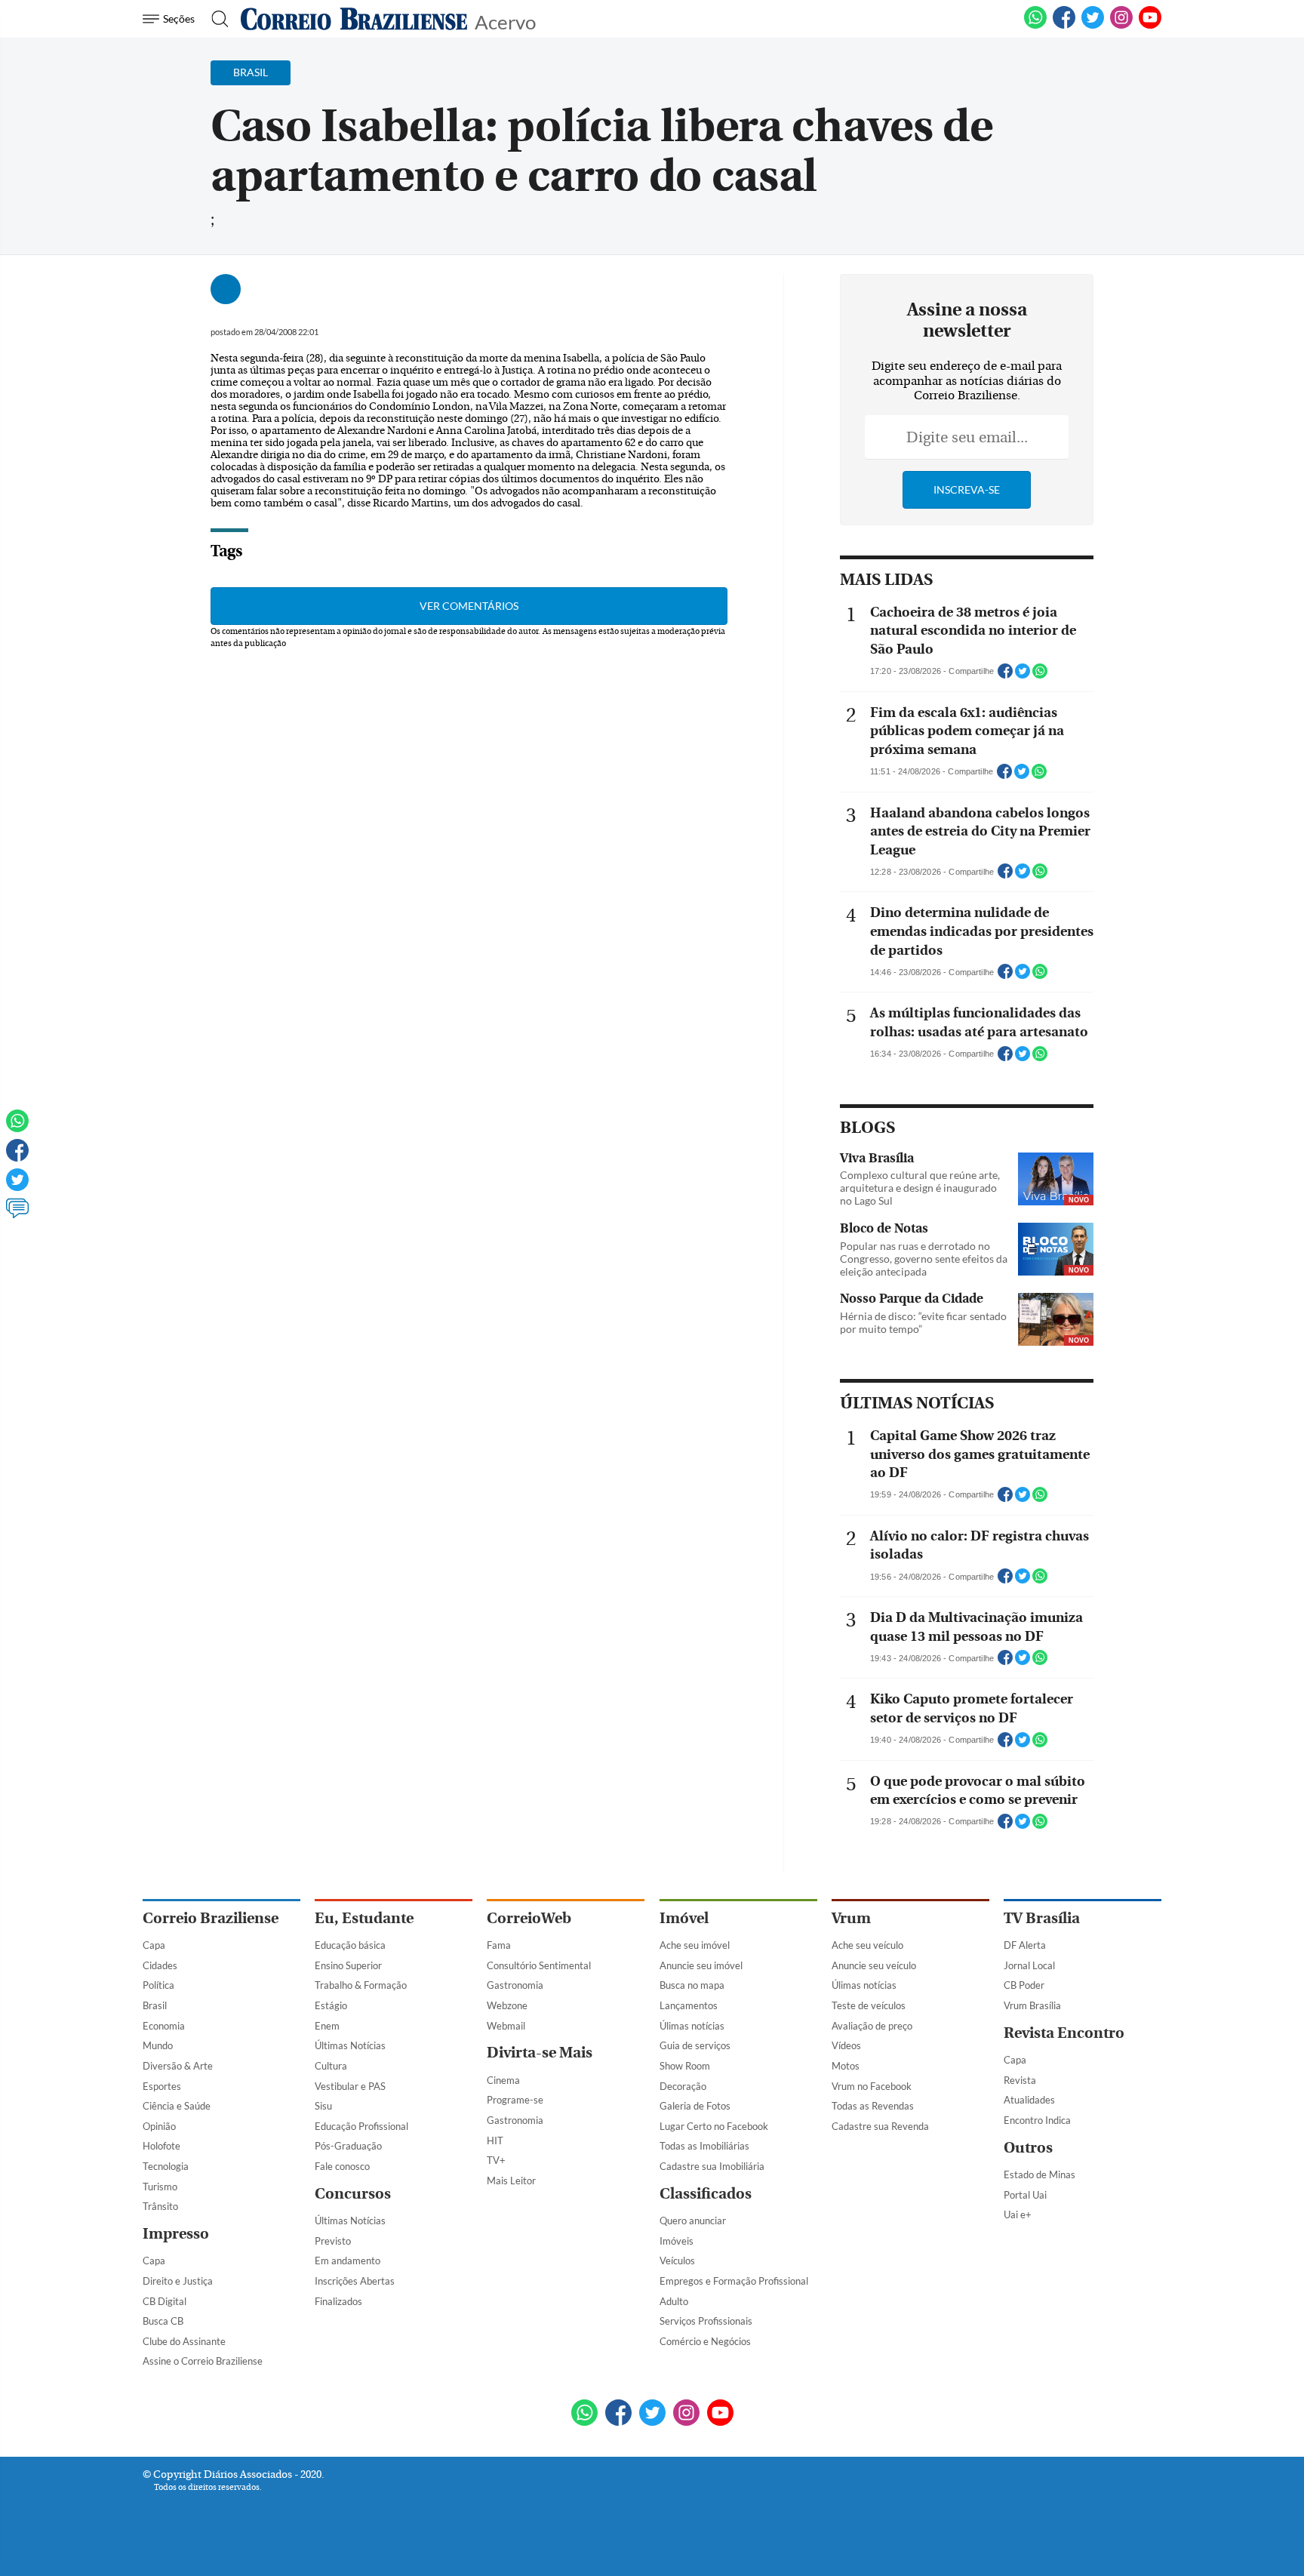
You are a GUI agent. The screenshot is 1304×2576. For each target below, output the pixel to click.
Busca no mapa (692, 1985)
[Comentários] (17, 1215)
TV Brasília (1042, 1918)
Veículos (677, 2261)
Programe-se (515, 2100)
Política (158, 1985)
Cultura (331, 2066)
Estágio (331, 2005)
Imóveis (677, 2241)
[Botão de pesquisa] (215, 19)
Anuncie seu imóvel (701, 1965)
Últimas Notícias (350, 2045)
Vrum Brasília (1032, 2005)
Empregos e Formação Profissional (734, 2281)
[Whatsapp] (17, 1128)
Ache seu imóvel (695, 1945)
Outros (1028, 2148)
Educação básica (350, 1945)
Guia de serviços (695, 2045)
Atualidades (1029, 2100)
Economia (164, 2026)
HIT (495, 2141)
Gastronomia (515, 1985)
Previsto (333, 2241)
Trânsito (160, 2206)
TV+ (496, 2160)
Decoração (683, 2086)
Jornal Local (1029, 1965)
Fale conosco (342, 2166)
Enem (327, 2026)
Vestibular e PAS (350, 2086)
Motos (846, 2066)
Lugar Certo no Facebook (714, 2126)
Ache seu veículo (867, 1945)
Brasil (155, 2005)
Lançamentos (689, 2005)
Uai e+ (1018, 2214)
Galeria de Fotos (695, 2106)
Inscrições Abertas (355, 2281)
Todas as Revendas (873, 2106)
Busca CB (163, 2321)
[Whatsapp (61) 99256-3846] (1035, 26)
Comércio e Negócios (705, 2341)
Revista (1020, 2080)
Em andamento (348, 2261)
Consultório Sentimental (539, 1965)
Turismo (160, 2187)
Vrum (851, 1918)
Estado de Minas (1040, 2174)
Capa (154, 1945)
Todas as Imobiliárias (704, 2146)
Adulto (674, 2301)
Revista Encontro (1064, 2033)
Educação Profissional (361, 2126)
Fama (499, 1945)
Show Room (685, 2066)
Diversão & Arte (178, 2066)
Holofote (161, 2146)
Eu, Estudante (364, 1918)
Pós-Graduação (348, 2146)
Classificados (706, 2194)
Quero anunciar (693, 2221)
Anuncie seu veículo (874, 1965)
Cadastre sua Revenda (880, 2126)
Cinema (503, 2080)
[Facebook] (1064, 26)
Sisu (323, 2106)
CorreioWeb (529, 1918)
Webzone (507, 2005)
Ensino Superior (348, 1965)
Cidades (160, 1965)
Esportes (162, 2086)
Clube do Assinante (184, 2341)
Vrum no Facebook (872, 2086)
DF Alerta (1025, 1945)
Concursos (353, 2194)
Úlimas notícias (692, 2026)
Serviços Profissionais (706, 2321)
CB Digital (165, 2301)
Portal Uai (1025, 2195)
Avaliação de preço (872, 2026)
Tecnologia (166, 2166)
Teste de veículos (869, 2005)
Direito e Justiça (178, 2281)
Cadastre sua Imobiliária (712, 2166)
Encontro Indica (1037, 2120)
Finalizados (338, 2301)
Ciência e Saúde (177, 2106)
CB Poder (1024, 1985)
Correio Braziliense (211, 1918)
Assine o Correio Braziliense (203, 2361)
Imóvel (684, 1918)
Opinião (159, 2126)
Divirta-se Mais (540, 2053)
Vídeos (846, 2045)
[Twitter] (17, 1186)
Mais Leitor (511, 2181)
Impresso (176, 2234)
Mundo (158, 2045)
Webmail (506, 2026)
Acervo (505, 21)
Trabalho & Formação (361, 1985)
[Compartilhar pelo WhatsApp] (1040, 676)
